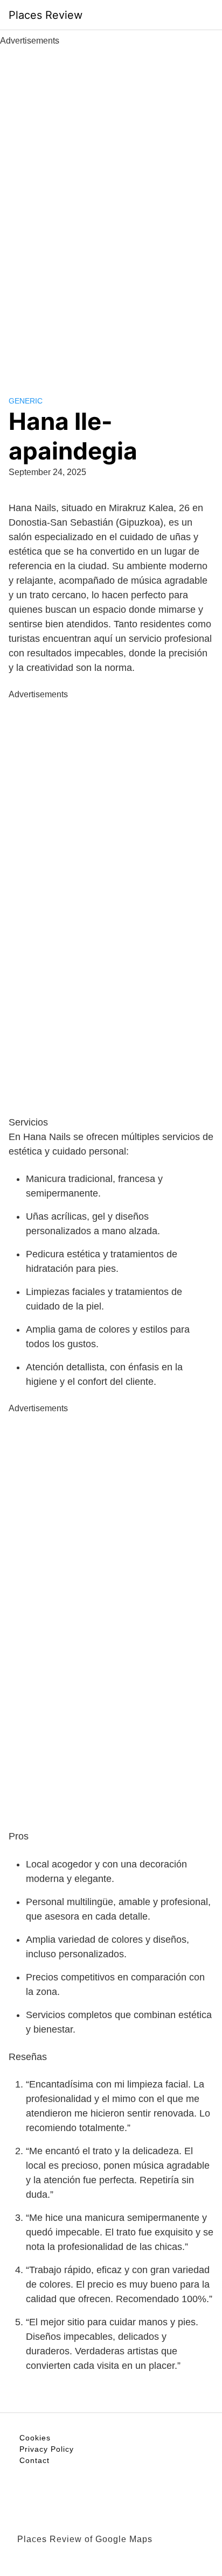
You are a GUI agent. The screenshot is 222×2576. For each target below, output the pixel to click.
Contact (34, 2460)
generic (26, 401)
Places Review (46, 15)
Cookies (35, 2438)
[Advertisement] (111, 209)
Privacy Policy (47, 2449)
